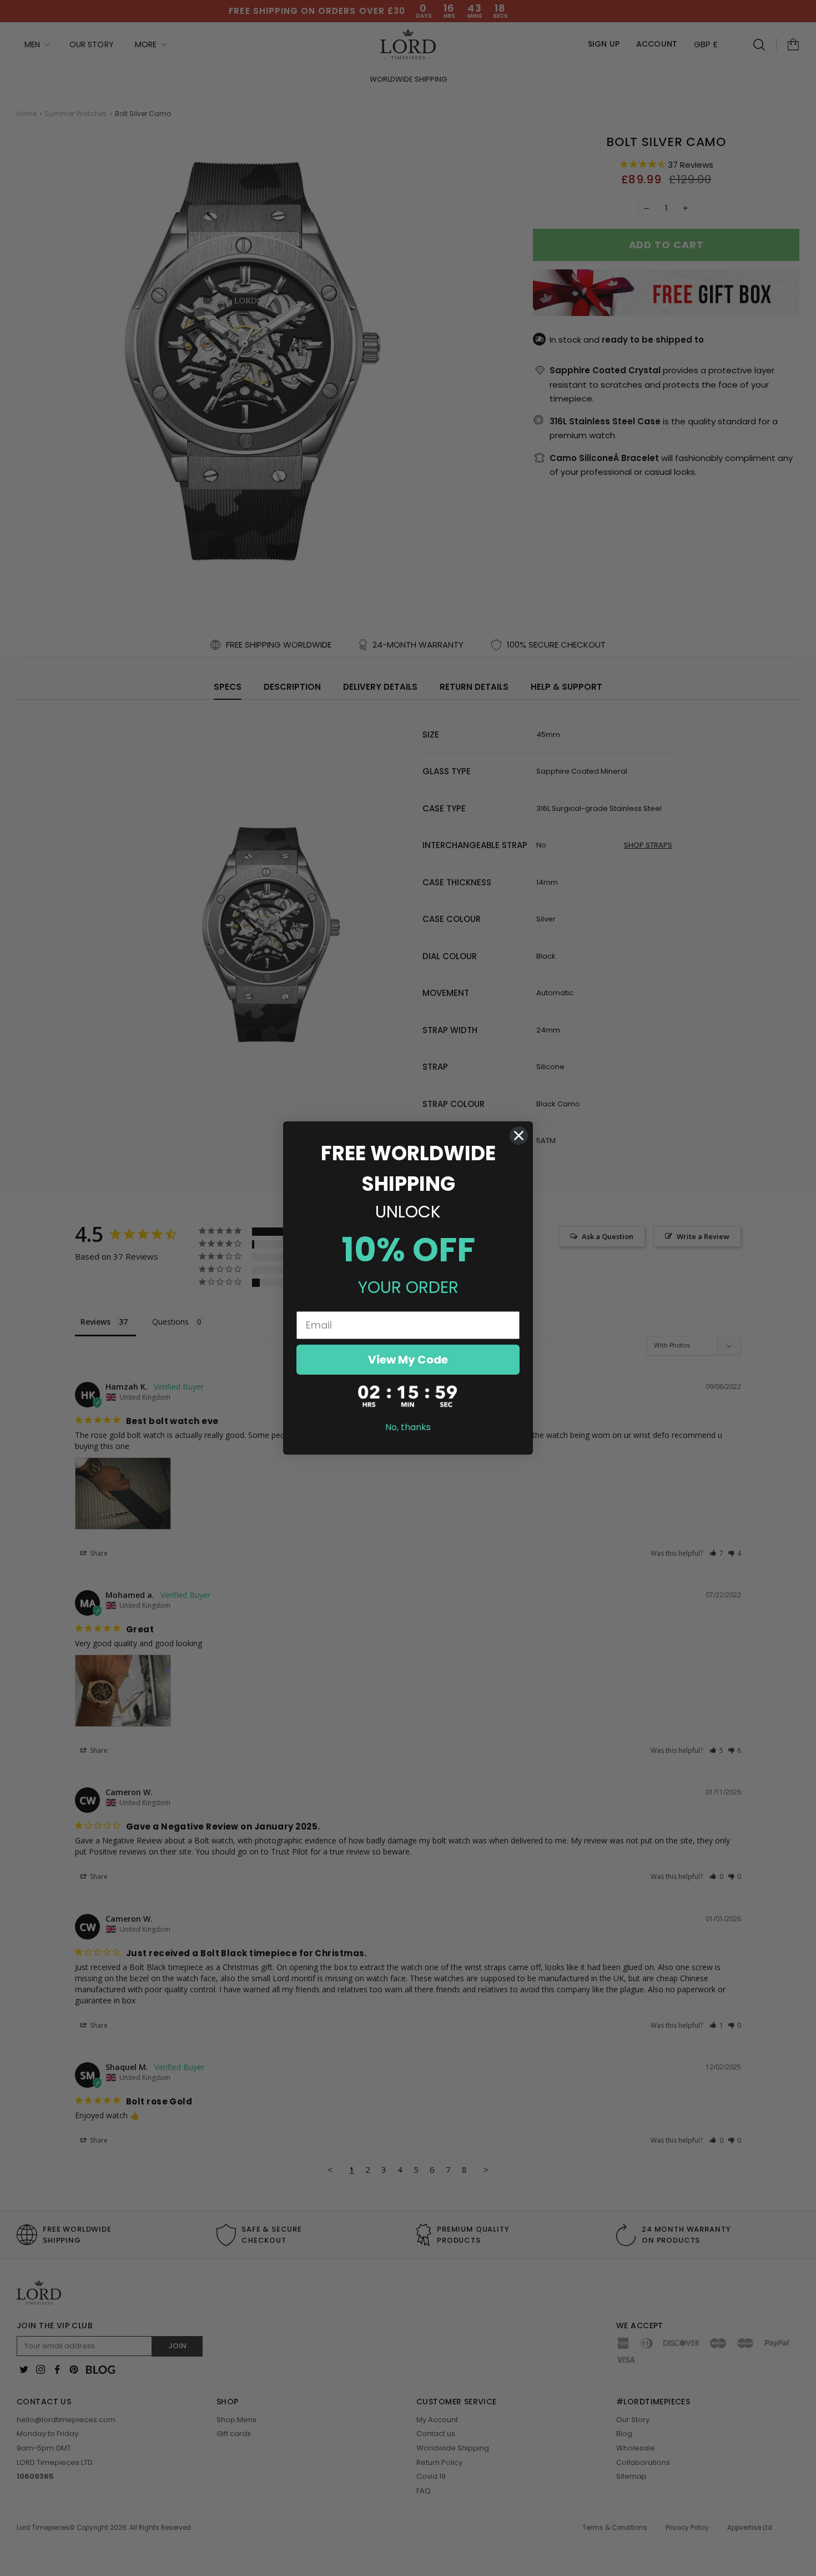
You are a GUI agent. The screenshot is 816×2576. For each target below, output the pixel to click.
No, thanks (408, 1427)
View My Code (408, 1360)
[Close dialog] (519, 1136)
